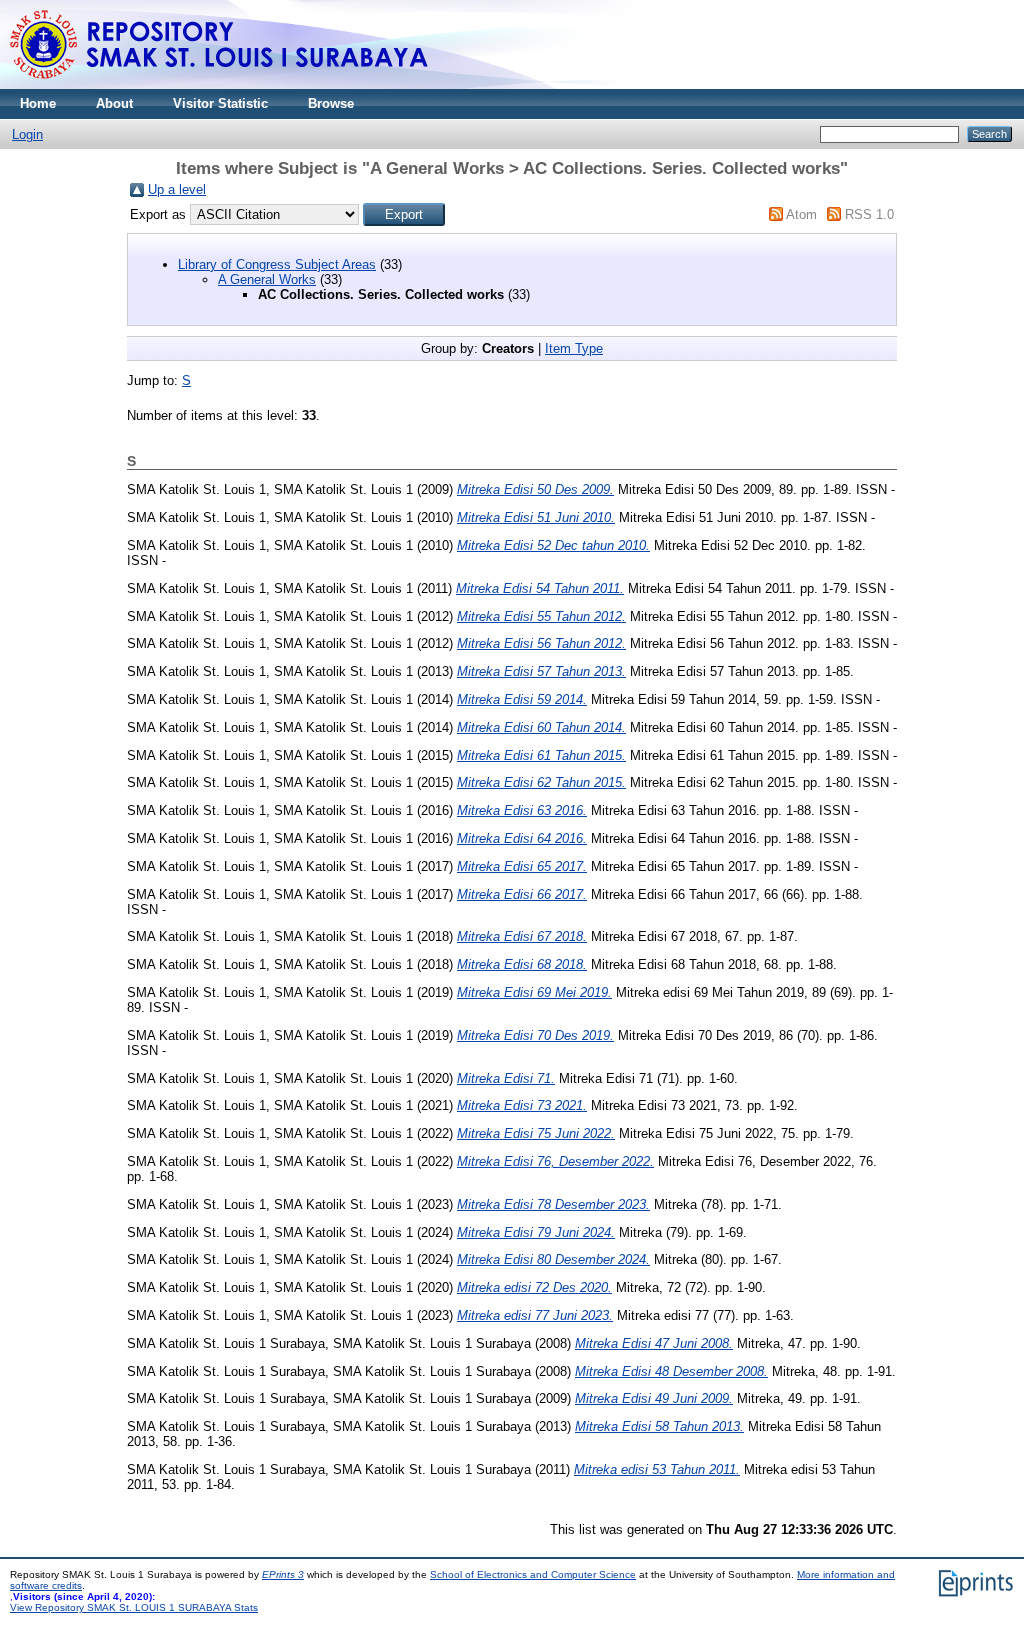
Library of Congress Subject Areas (277, 264)
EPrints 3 (283, 1574)
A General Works (267, 279)
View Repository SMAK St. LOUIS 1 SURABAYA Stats (134, 1607)
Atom (801, 214)
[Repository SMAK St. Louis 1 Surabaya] (220, 84)
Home (38, 103)
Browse (331, 103)
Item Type (574, 348)
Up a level (177, 189)
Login (27, 134)
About (114, 103)
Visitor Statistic (220, 103)
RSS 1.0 (869, 214)
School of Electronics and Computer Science (533, 1574)
